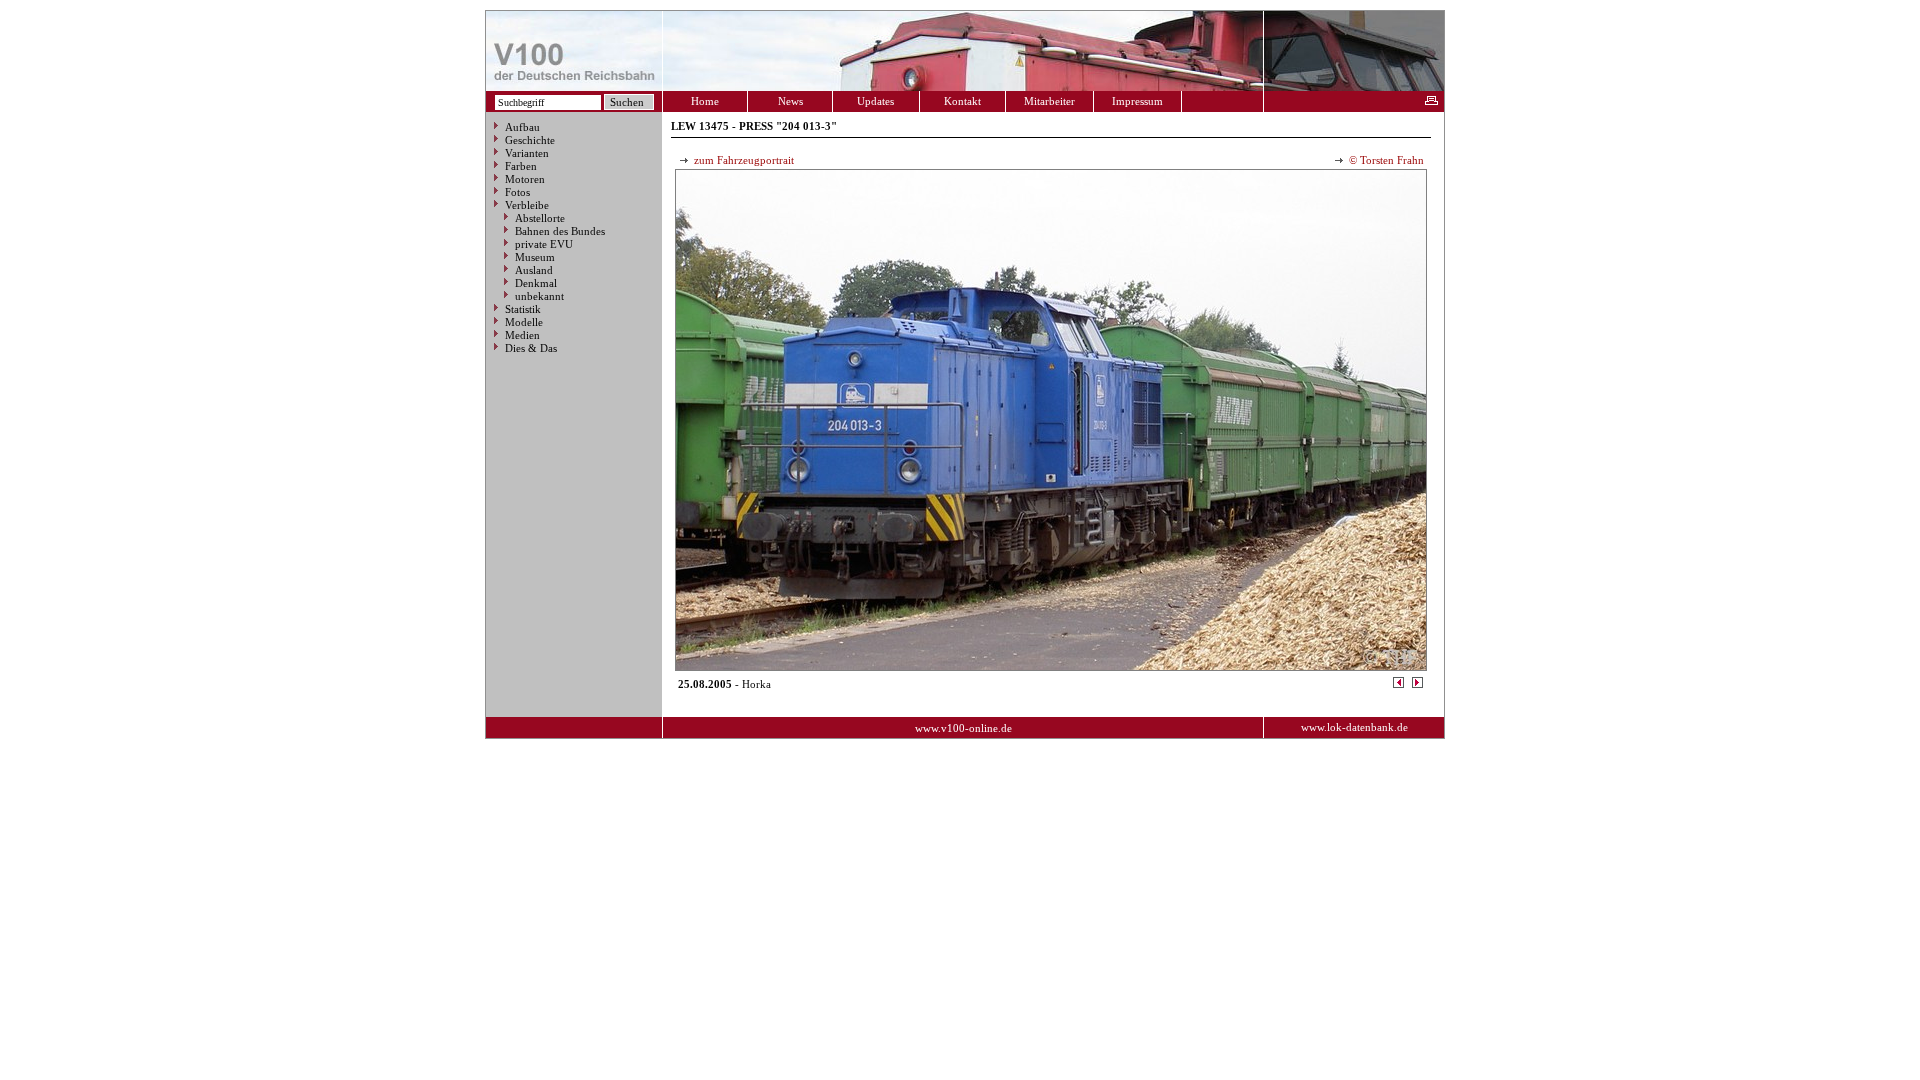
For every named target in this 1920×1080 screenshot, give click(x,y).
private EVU (544, 244)
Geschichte (530, 140)
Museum (535, 257)
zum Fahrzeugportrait (742, 160)
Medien (522, 335)
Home (705, 101)
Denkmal (536, 283)
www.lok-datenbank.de (1354, 727)
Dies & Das (531, 348)
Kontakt (962, 101)
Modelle (524, 322)
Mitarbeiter (1049, 101)
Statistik (523, 309)
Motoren (525, 179)
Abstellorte (540, 218)
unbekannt (539, 296)
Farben (521, 166)
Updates (875, 101)
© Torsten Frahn (1385, 160)
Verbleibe (527, 205)
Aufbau (522, 127)
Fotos (517, 192)
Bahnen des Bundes (560, 231)
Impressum (1137, 101)
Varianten (527, 153)
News (790, 101)
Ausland (534, 270)
